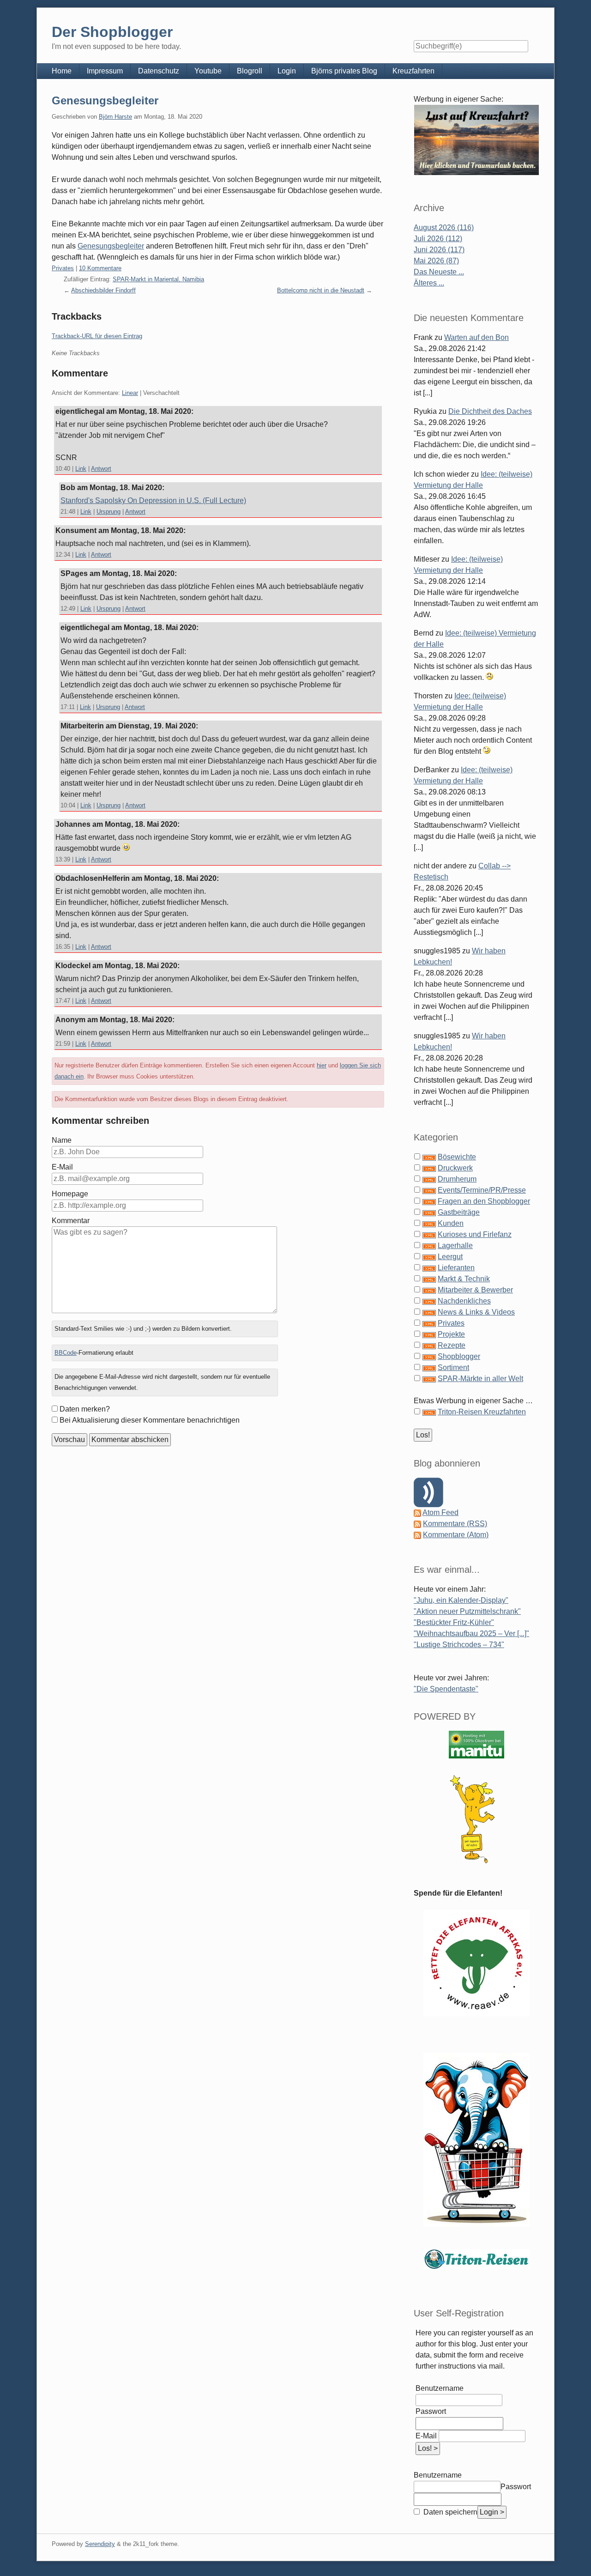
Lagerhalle (455, 1246)
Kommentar (71, 1221)
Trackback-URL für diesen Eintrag (97, 336)
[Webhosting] (476, 1744)
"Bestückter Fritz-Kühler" (454, 1622)
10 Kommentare (100, 268)
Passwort (431, 2411)
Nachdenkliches (464, 1301)
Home (62, 71)
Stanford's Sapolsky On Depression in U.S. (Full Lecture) (153, 500)
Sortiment (453, 1367)
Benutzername (440, 2388)
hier (322, 1065)
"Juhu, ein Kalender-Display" (461, 1600)
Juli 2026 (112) (438, 239)
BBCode (66, 1353)
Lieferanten (456, 1268)
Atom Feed (440, 1512)
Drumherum (457, 1179)
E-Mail (62, 1167)
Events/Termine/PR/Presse (482, 1190)
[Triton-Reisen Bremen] (476, 140)
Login (287, 71)
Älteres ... (429, 283)
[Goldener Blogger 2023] (476, 1819)
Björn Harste (115, 117)
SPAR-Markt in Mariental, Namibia (158, 279)
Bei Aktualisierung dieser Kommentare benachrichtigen (150, 1420)
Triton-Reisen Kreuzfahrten (482, 1412)
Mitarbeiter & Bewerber (475, 1290)
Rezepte (452, 1345)
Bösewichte (457, 1157)
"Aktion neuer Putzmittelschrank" (467, 1611)
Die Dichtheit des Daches (490, 411)
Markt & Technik (464, 1279)
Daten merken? (85, 1409)
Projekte (451, 1334)
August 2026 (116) (444, 227)
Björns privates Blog (344, 71)
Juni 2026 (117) (439, 250)
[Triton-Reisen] (476, 2259)
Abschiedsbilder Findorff (103, 290)
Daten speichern (449, 2512)
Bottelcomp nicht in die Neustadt (321, 290)
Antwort (101, 469)
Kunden (451, 1223)
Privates (63, 268)
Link (81, 469)
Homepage (70, 1194)
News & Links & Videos (476, 1312)
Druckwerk (455, 1168)
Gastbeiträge (459, 1212)
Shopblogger (459, 1356)
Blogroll (250, 71)
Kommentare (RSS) (455, 1524)
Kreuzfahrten (413, 71)
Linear (130, 393)
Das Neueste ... (439, 272)
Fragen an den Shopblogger (484, 1201)
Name (62, 1140)
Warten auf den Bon (476, 337)
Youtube (208, 71)
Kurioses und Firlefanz (475, 1234)
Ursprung (109, 512)
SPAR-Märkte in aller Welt (480, 1379)
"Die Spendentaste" (446, 1689)
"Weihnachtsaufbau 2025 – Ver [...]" (471, 1633)
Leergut (450, 1257)
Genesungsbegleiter (105, 100)
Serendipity (100, 2544)
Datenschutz (159, 71)
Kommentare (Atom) (456, 1535)
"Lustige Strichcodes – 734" (459, 1645)
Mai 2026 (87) (436, 261)
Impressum (105, 71)
